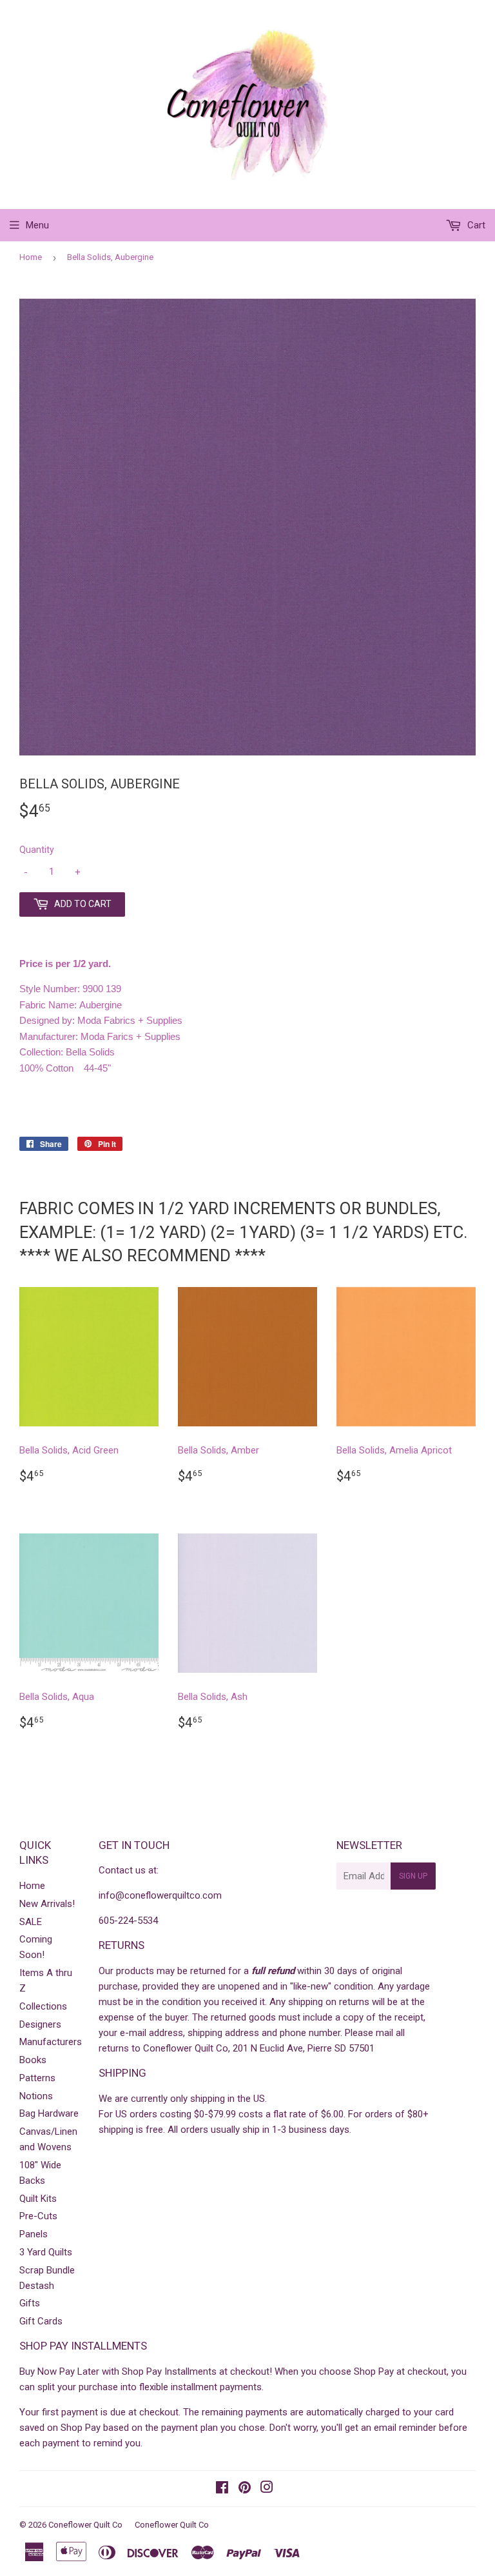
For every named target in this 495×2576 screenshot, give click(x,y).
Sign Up (413, 1876)
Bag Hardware (49, 2113)
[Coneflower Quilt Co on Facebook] (222, 2489)
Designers (40, 2024)
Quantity (37, 850)
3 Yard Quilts (46, 2252)
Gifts (30, 2303)
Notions (36, 2096)
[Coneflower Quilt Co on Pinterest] (245, 2489)
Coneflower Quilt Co (85, 2525)
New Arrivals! (47, 1904)
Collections (43, 2006)
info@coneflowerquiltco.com (160, 1895)
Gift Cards (41, 2321)
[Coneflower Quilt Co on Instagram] (267, 2489)
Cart (475, 225)
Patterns (37, 2078)
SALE (31, 1922)
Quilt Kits (38, 2199)
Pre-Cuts (38, 2216)
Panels (34, 2234)
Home (31, 257)
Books (33, 2060)
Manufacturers (51, 2042)
